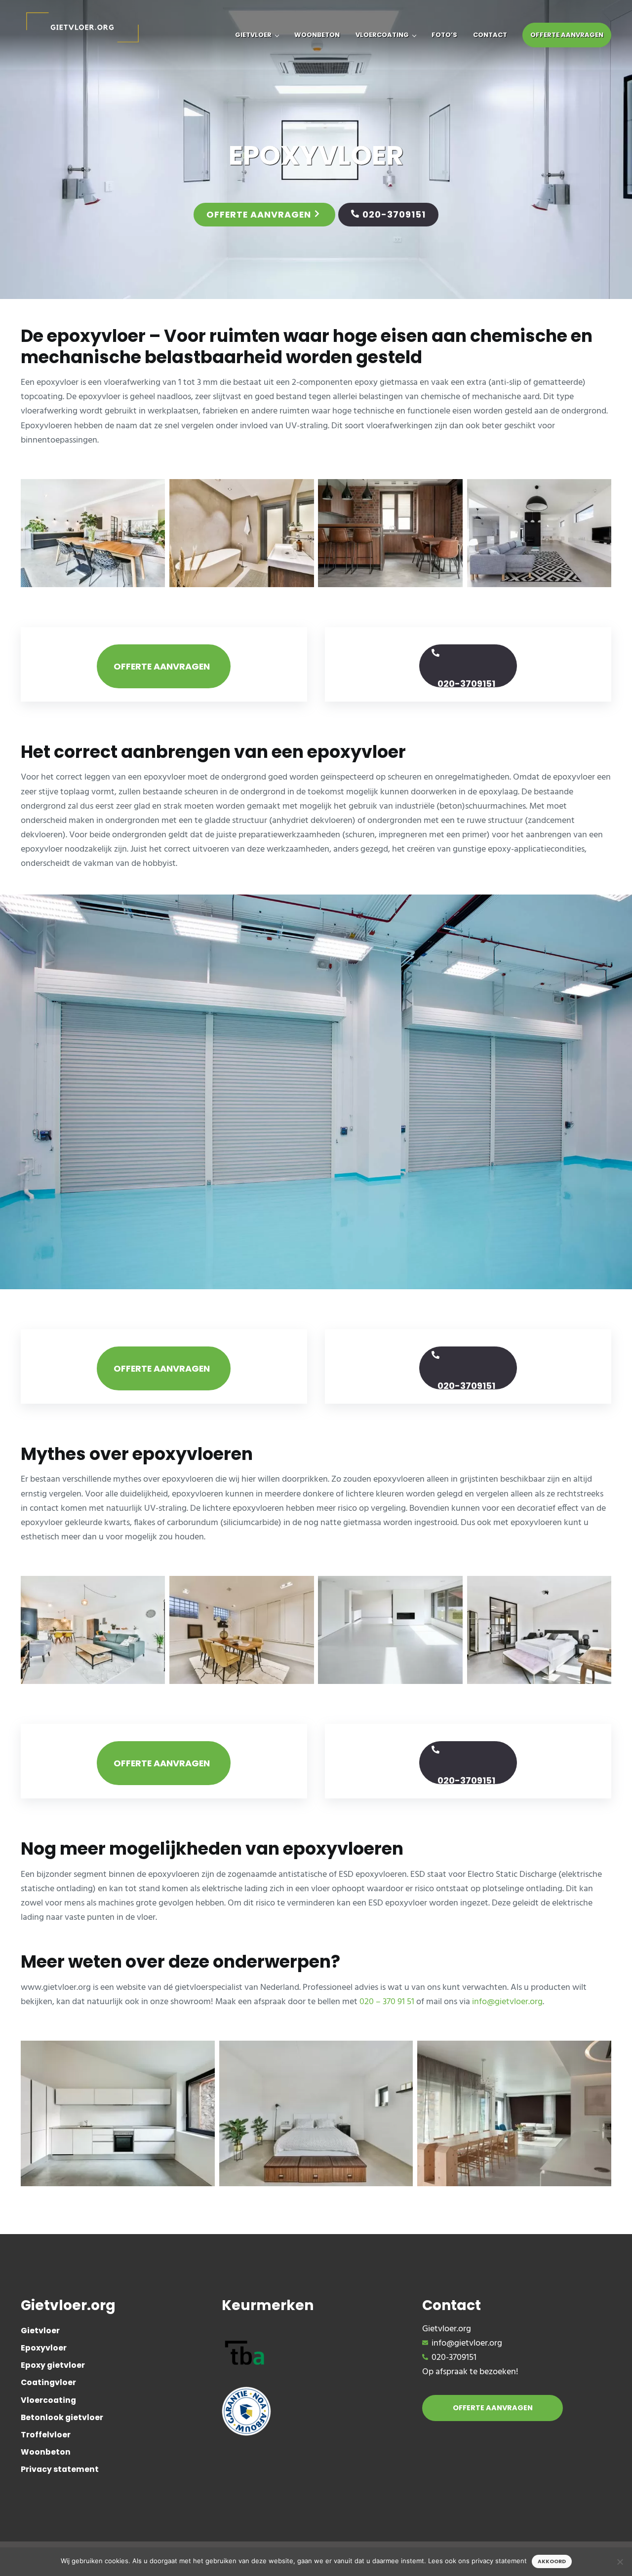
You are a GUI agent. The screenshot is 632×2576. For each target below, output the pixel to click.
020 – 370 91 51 (387, 2002)
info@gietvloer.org (507, 2002)
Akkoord (552, 2561)
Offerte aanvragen (259, 214)
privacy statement (499, 2561)
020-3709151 (394, 214)
